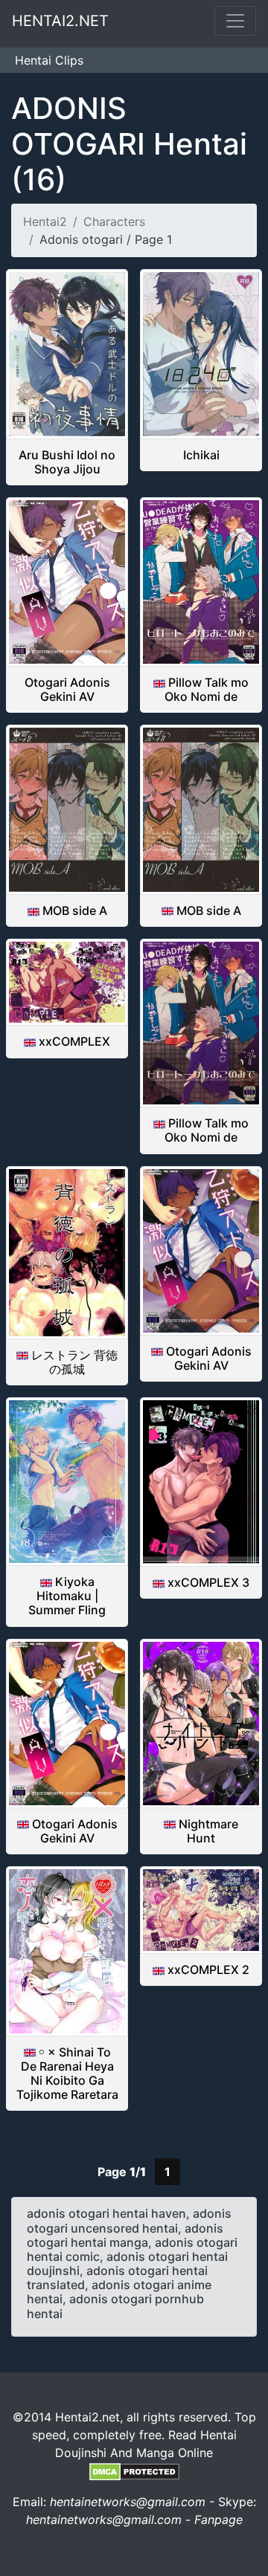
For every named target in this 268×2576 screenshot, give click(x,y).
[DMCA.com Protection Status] (134, 2470)
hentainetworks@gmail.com (128, 2502)
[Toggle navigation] (235, 21)
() (129, 144)
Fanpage (218, 2520)
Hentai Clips (49, 60)
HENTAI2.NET (60, 21)
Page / (122, 2172)
